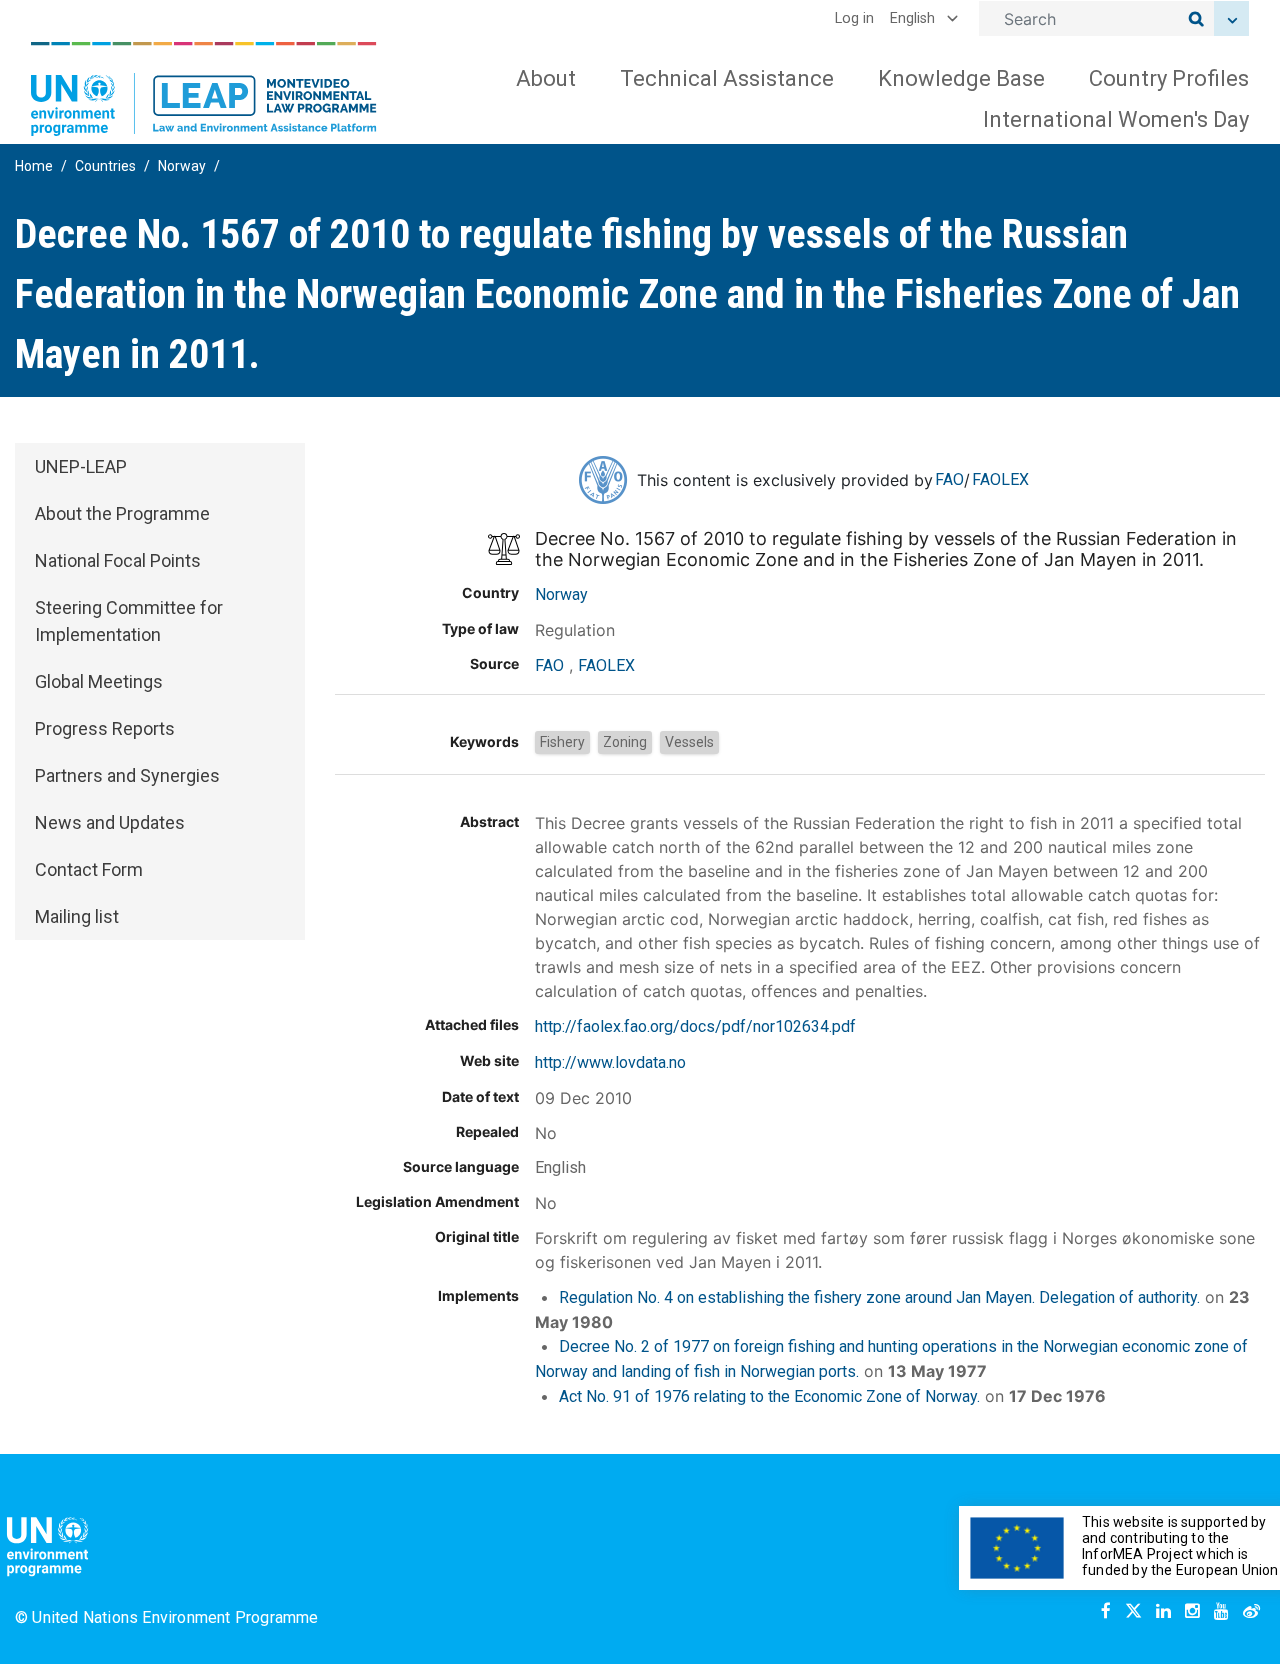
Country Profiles (1169, 78)
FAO (949, 479)
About (546, 78)
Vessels (689, 742)
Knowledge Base (961, 78)
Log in (854, 18)
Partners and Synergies (127, 775)
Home (34, 166)
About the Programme (122, 513)
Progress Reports (105, 728)
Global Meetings (99, 681)
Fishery (562, 742)
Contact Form (89, 869)
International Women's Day (1116, 119)
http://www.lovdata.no (610, 1062)
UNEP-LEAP (81, 466)
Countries (105, 166)
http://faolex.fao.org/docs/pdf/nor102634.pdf (695, 1026)
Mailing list (77, 916)
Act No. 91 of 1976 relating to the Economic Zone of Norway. (769, 1396)
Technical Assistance (727, 78)
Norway (182, 166)
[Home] (204, 89)
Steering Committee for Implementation (129, 621)
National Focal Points (118, 560)
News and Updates (110, 822)
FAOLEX (1000, 479)
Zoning (625, 742)
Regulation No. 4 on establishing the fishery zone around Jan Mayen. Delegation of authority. (879, 1297)
